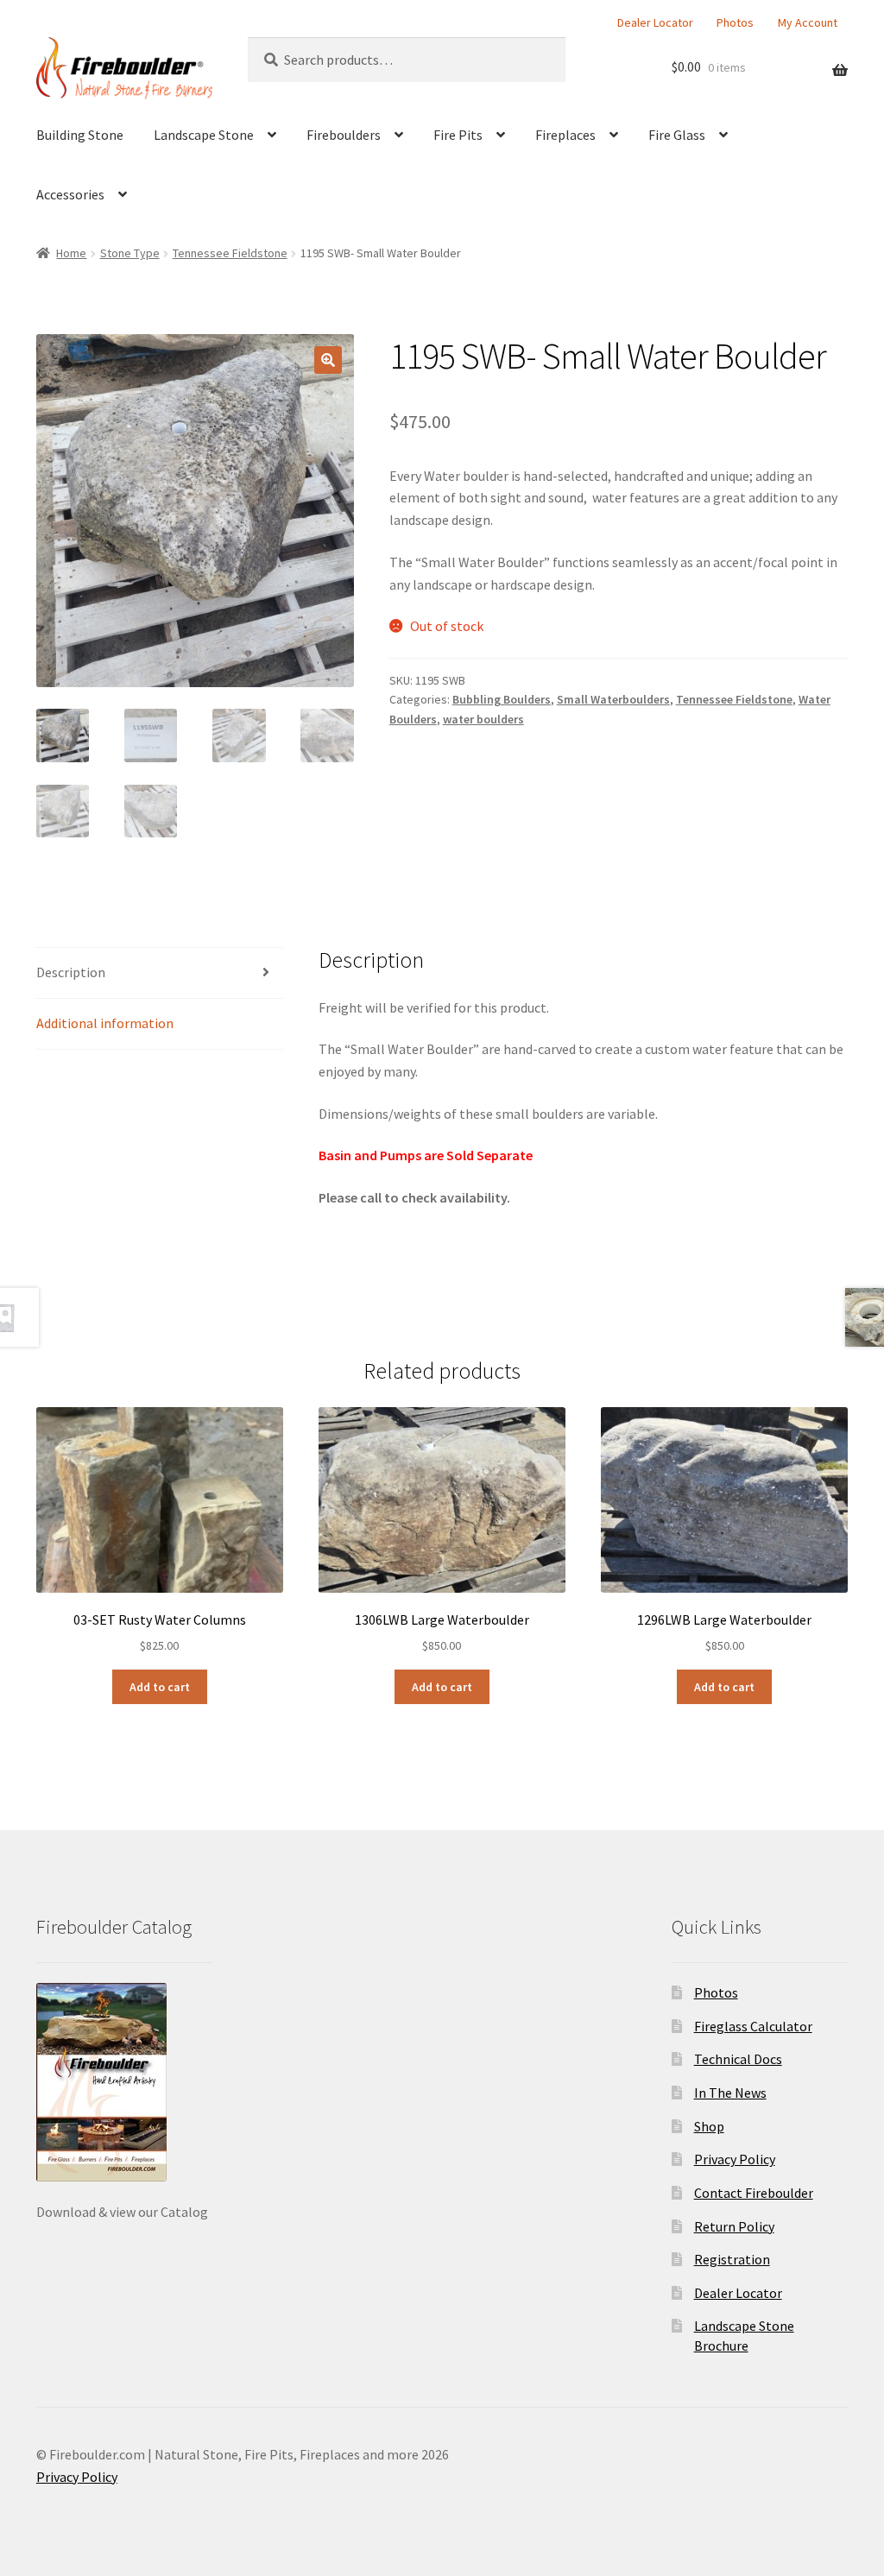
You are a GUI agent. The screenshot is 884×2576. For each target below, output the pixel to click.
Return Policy (734, 2226)
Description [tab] (71, 972)
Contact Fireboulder (754, 2193)
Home (71, 253)
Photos (735, 22)
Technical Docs (738, 2059)
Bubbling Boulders (502, 699)
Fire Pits (458, 135)
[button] (328, 360)
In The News (730, 2093)
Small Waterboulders (613, 699)
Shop (709, 2126)
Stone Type (130, 253)
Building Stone (80, 135)
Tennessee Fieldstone (230, 253)
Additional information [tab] (105, 1023)
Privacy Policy (735, 2159)
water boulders (483, 719)
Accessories (70, 194)
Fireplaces (565, 135)
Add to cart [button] (160, 1687)
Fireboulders (344, 135)
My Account (808, 22)
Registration (732, 2259)
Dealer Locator (655, 22)
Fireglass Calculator (753, 2026)
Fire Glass (677, 135)
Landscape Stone (204, 135)
